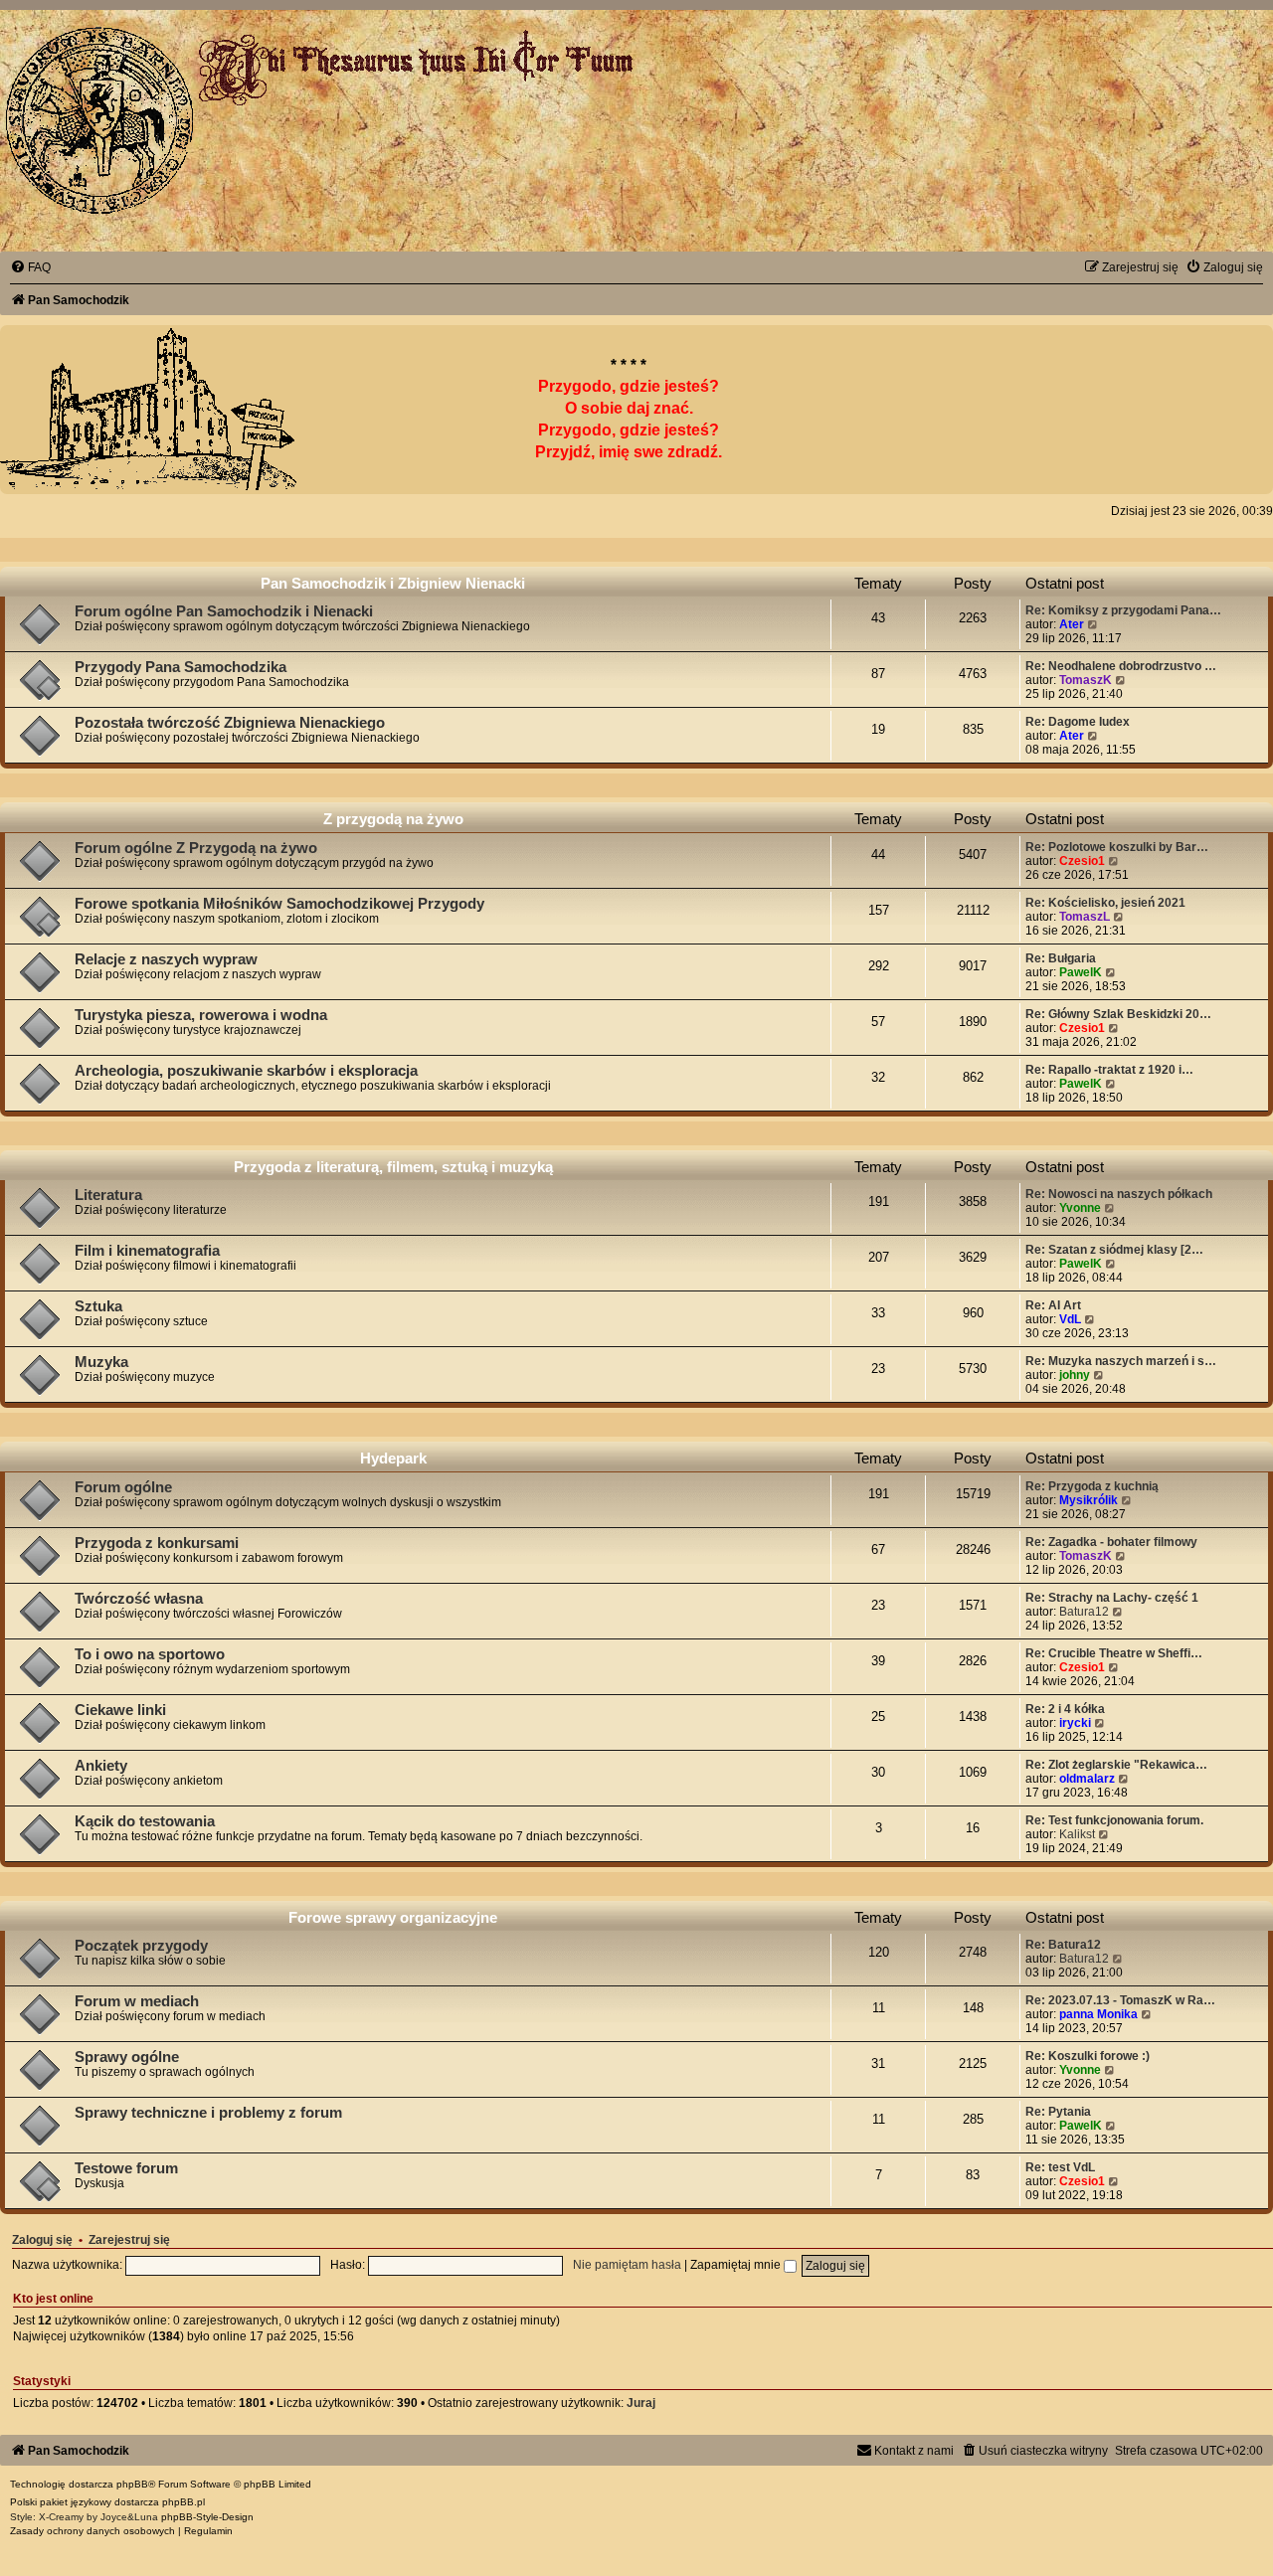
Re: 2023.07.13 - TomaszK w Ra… (1120, 2000)
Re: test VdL (1060, 2167)
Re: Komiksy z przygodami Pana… (1123, 610)
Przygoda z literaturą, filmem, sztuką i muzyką (393, 1167)
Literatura (108, 1195)
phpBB (132, 2484)
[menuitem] (30, 267)
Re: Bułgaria (1061, 958)
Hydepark (393, 1458)
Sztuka (98, 1306)
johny (1075, 1375)
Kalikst (1077, 1834)
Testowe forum (126, 2168)
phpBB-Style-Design (207, 2517)
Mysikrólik (1089, 1500)
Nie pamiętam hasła (627, 2265)
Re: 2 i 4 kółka (1065, 1709)
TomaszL (1085, 917)
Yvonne (1080, 1208)
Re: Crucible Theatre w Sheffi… (1114, 1653)
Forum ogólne (123, 1487)
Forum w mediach (137, 2001)
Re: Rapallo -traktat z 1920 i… (1109, 1070)
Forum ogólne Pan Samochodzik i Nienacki (224, 611)
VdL (1070, 1319)
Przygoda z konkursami (157, 1543)
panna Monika (1098, 2014)
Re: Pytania (1058, 2112)
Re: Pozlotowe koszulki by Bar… (1117, 847)
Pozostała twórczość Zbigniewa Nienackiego (230, 723)
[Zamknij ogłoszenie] (1237, 361)
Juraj (641, 2403)
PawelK (1081, 972)
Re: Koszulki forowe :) (1088, 2056)
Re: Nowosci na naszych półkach (1119, 1194)
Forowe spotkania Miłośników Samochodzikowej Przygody (279, 904)
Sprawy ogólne (127, 2057)
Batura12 (1084, 1612)
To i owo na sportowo (150, 1654)
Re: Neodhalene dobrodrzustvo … (1121, 666)
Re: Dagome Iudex (1078, 722)
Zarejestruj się (129, 2240)
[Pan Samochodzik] (99, 120)
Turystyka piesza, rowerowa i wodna (201, 1015)
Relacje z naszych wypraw (166, 959)
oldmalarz (1087, 1779)
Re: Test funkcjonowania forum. (1114, 1820)
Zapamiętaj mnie (737, 2265)
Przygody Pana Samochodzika (181, 667)
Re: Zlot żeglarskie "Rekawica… (1116, 1765)
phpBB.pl (183, 2502)
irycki (1075, 1723)
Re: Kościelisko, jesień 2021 (1105, 903)
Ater (1072, 624)
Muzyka (101, 1362)
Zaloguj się (42, 2240)
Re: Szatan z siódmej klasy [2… (1114, 1250)
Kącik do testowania (145, 1821)
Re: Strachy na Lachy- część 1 (1112, 1598)
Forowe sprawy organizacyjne (393, 1917)
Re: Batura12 (1063, 1945)
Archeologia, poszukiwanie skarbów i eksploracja (246, 1071)
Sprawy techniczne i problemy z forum (208, 2113)
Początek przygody (141, 1946)
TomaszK (1086, 680)
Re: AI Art (1053, 1305)
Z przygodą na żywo (393, 819)
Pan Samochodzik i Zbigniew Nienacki (393, 583)
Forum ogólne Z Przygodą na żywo (196, 848)
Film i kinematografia (147, 1251)
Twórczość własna (139, 1599)
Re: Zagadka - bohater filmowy (1111, 1542)
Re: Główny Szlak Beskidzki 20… (1118, 1014)
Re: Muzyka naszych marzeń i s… (1121, 1361)
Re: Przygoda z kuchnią (1092, 1486)
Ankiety (101, 1766)
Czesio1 (1082, 861)
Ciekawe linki (120, 1710)
